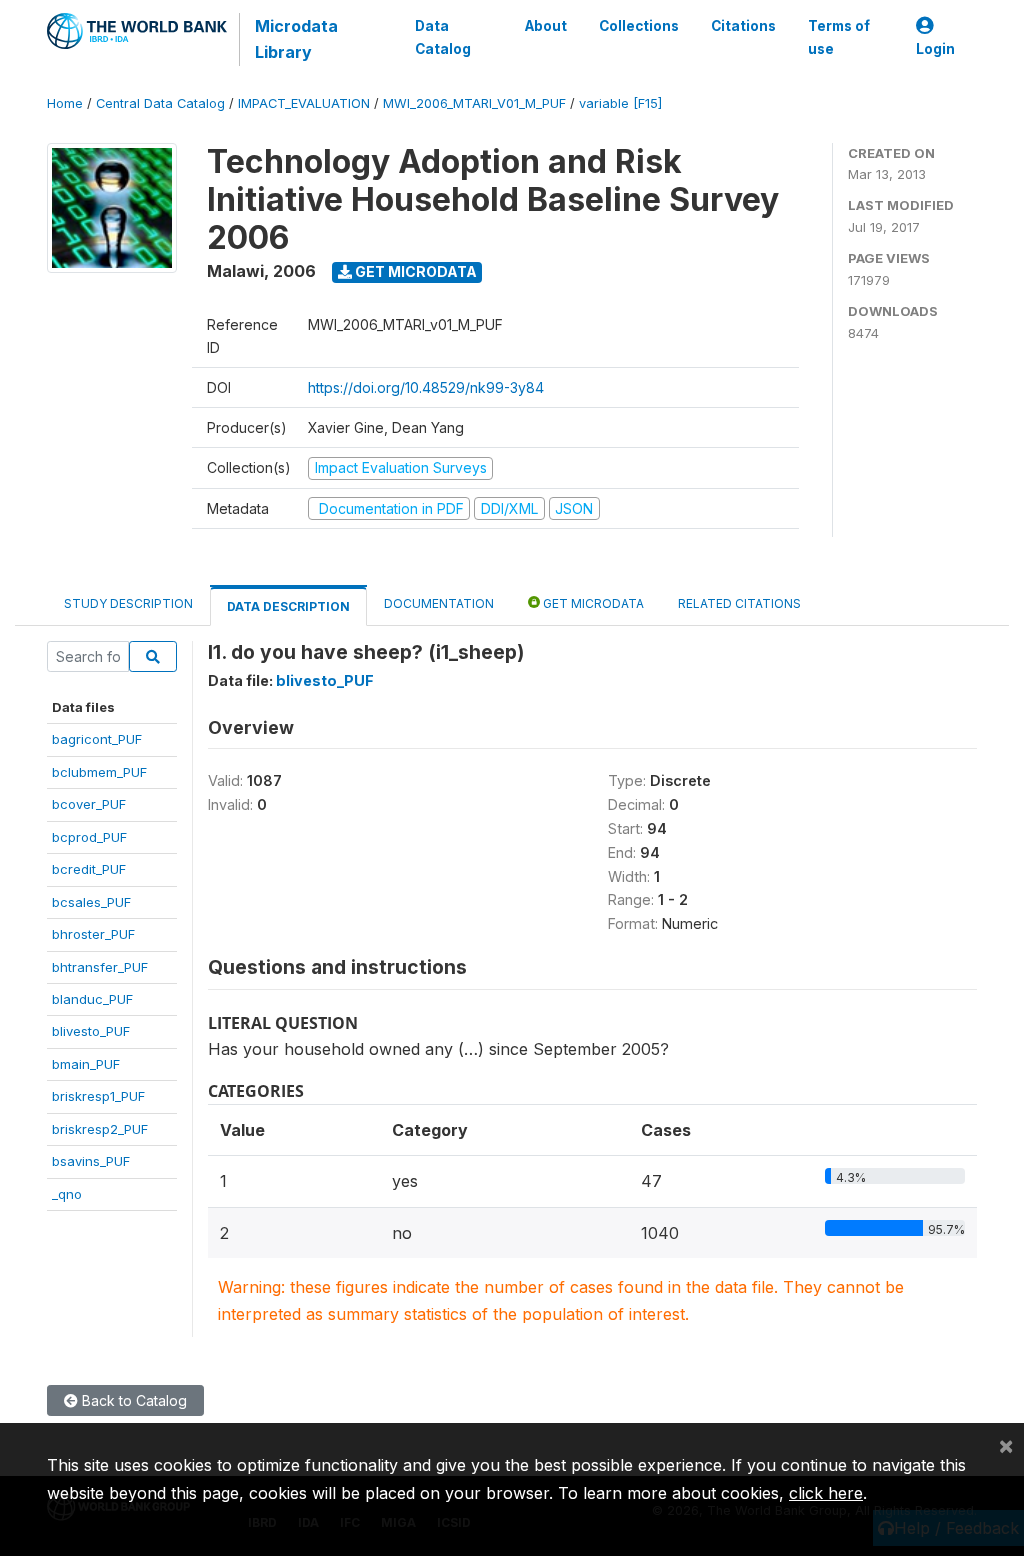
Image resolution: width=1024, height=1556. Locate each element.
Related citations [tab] (739, 603)
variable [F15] (620, 103)
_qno (67, 1194)
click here (826, 1493)
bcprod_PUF (89, 837)
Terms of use (839, 37)
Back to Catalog (132, 1400)
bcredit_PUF (89, 869)
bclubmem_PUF (99, 772)
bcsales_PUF (91, 902)
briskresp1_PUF (98, 1096)
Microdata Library (296, 39)
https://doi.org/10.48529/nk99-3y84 (426, 387)
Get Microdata (414, 271)
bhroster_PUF (93, 934)
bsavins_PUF (91, 1161)
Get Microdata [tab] (592, 603)
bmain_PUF (86, 1064)
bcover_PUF (89, 804)
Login (935, 49)
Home (65, 103)
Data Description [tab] (288, 606)
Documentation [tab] (439, 603)
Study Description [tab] (128, 603)
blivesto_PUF (91, 1031)
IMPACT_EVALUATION (304, 103)
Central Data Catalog (160, 103)
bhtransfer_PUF (100, 967)
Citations (743, 26)
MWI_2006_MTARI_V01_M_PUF (474, 103)
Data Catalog (443, 37)
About (546, 26)
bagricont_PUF (97, 739)
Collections (639, 26)
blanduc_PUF (92, 999)
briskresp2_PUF (100, 1129)
